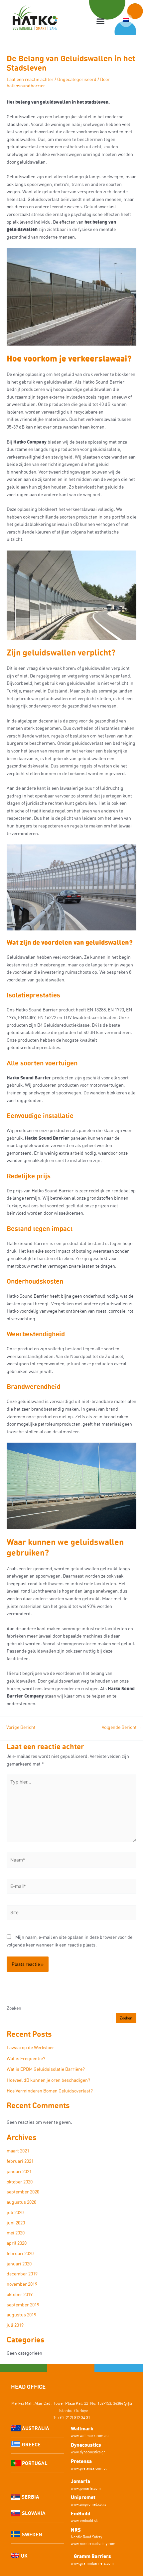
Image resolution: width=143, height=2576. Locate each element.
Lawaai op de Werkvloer (30, 2047)
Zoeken (14, 2008)
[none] (126, 20)
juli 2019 (15, 2325)
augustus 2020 (21, 2202)
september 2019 (23, 2305)
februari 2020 (20, 2253)
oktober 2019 (20, 2294)
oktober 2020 (20, 2182)
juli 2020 (15, 2212)
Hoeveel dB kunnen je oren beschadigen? (48, 2080)
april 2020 (17, 2243)
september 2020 (23, 2192)
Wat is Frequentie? (26, 2058)
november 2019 (22, 2284)
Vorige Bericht (18, 1727)
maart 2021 (18, 2151)
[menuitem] (126, 20)
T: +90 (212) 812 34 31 (72, 2418)
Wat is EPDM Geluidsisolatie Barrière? (46, 2069)
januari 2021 (19, 2171)
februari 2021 (20, 2161)
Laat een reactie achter (30, 79)
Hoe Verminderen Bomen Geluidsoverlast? (50, 2091)
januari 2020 (19, 2264)
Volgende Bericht (122, 1727)
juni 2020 (16, 2223)
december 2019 (22, 2274)
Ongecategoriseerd (77, 79)
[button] (101, 21)
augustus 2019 (21, 2315)
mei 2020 (16, 2233)
